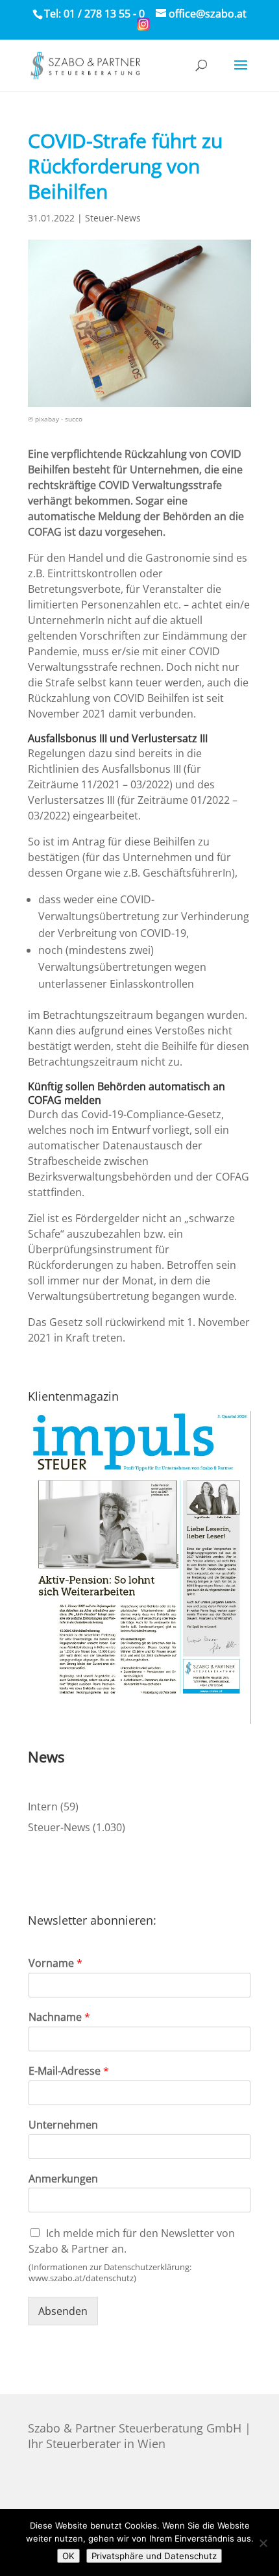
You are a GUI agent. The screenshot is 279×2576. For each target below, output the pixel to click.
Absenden (63, 2311)
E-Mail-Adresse (69, 2071)
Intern (43, 1807)
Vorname (55, 1963)
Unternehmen (63, 2125)
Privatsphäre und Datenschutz (154, 2556)
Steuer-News (113, 218)
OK (68, 2556)
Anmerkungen (63, 2179)
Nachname (59, 2017)
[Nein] (263, 2543)
